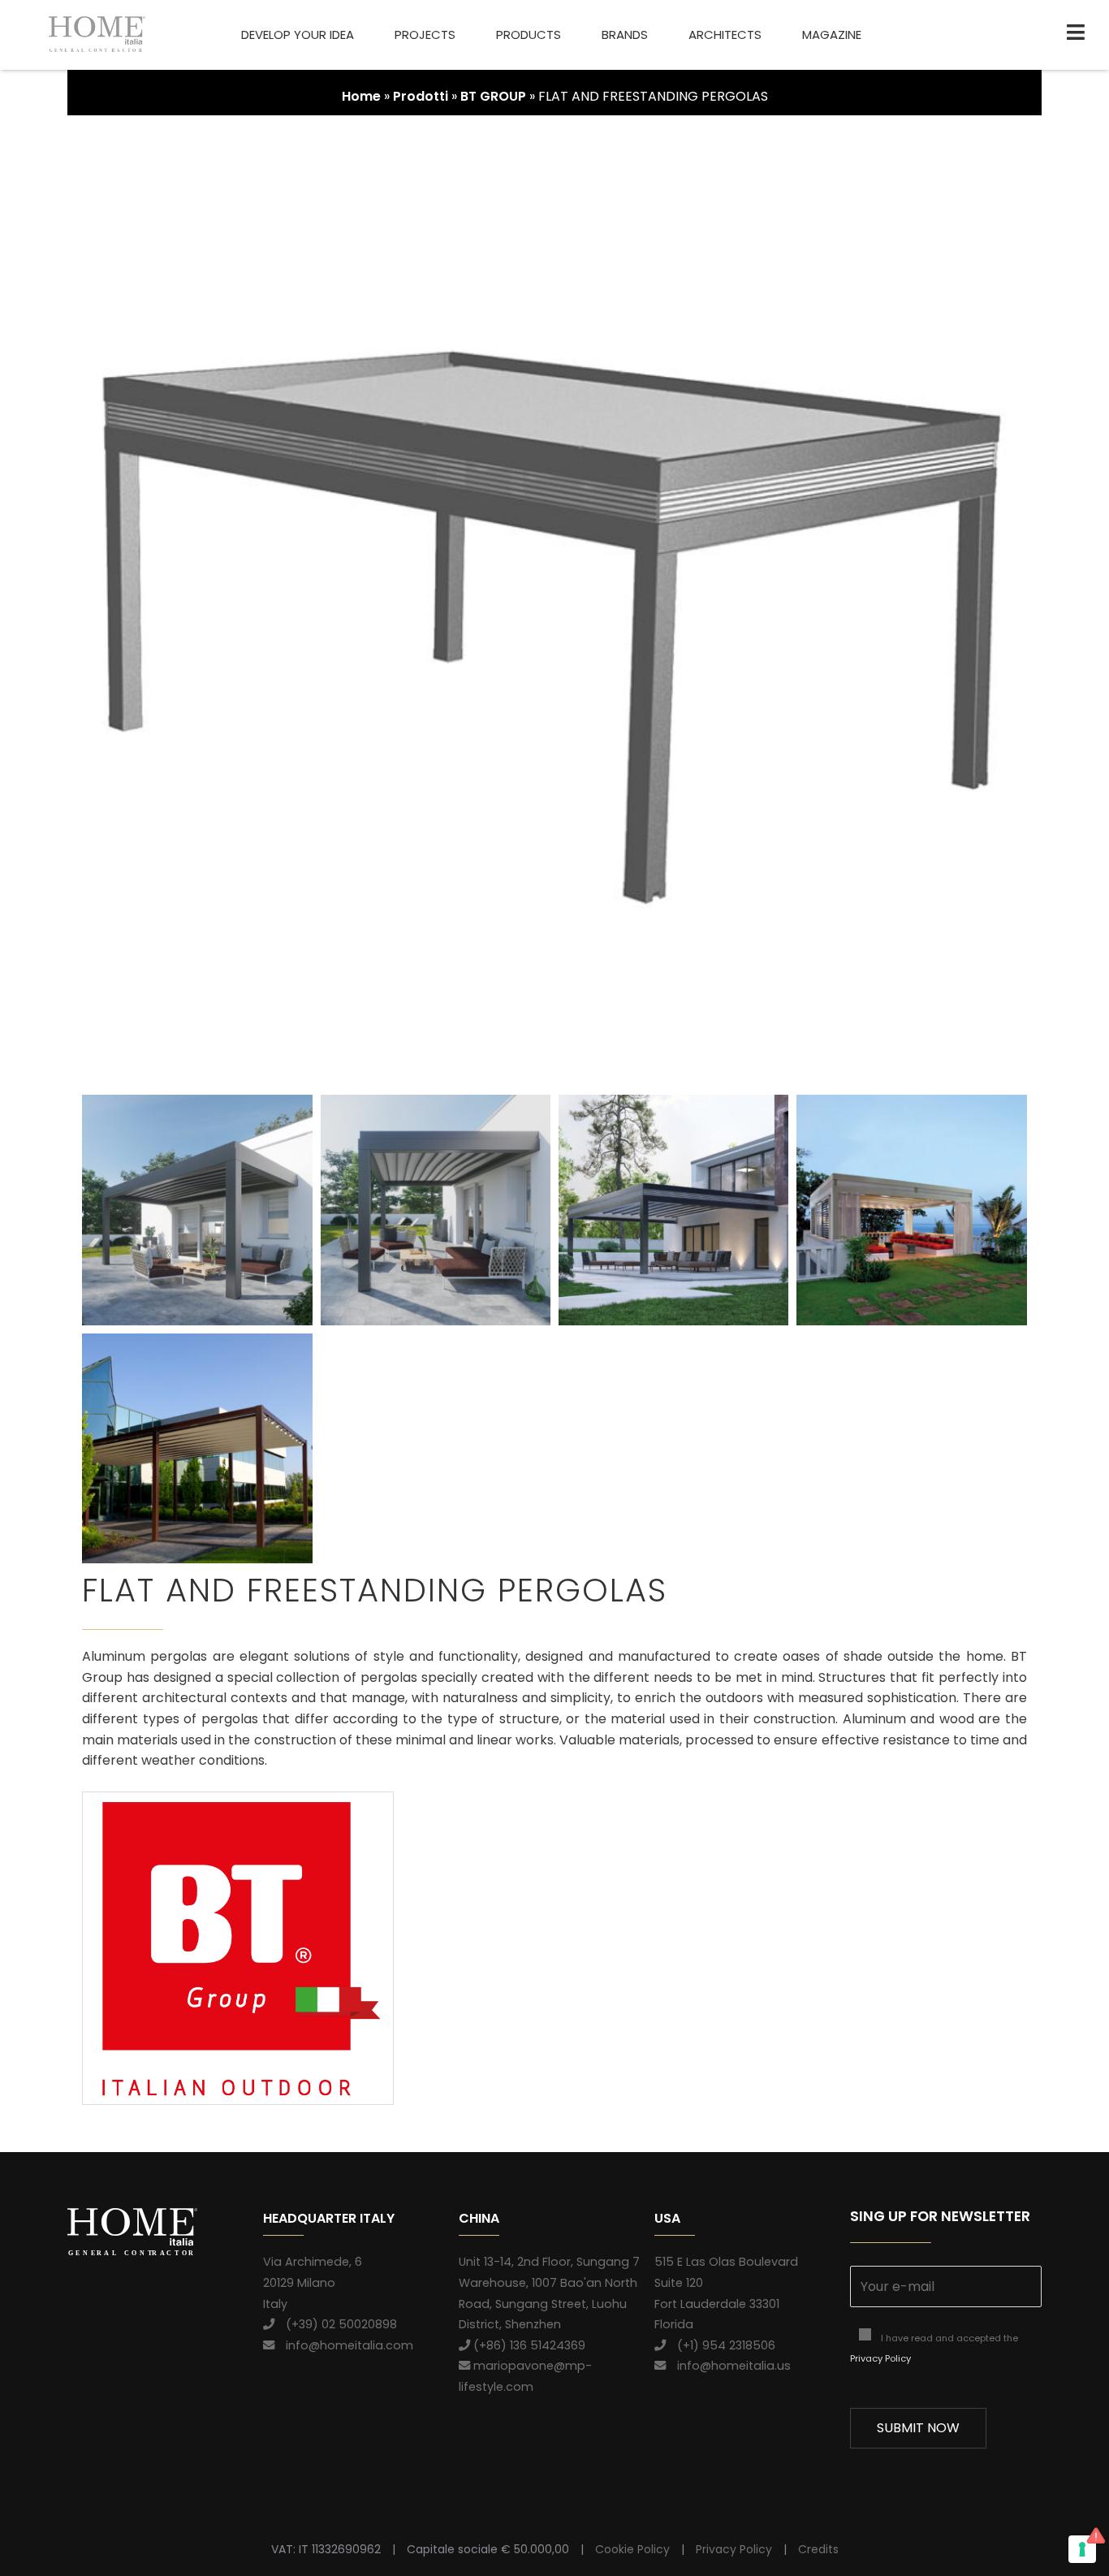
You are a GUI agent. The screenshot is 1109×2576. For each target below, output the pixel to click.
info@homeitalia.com (344, 2345)
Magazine (832, 35)
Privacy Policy (880, 2358)
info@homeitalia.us (728, 2366)
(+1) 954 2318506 (721, 2345)
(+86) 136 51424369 (528, 2345)
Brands (625, 35)
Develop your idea (298, 35)
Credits (818, 2549)
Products (529, 35)
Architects (725, 35)
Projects (425, 35)
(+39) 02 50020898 (336, 2324)
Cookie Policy (632, 2549)
